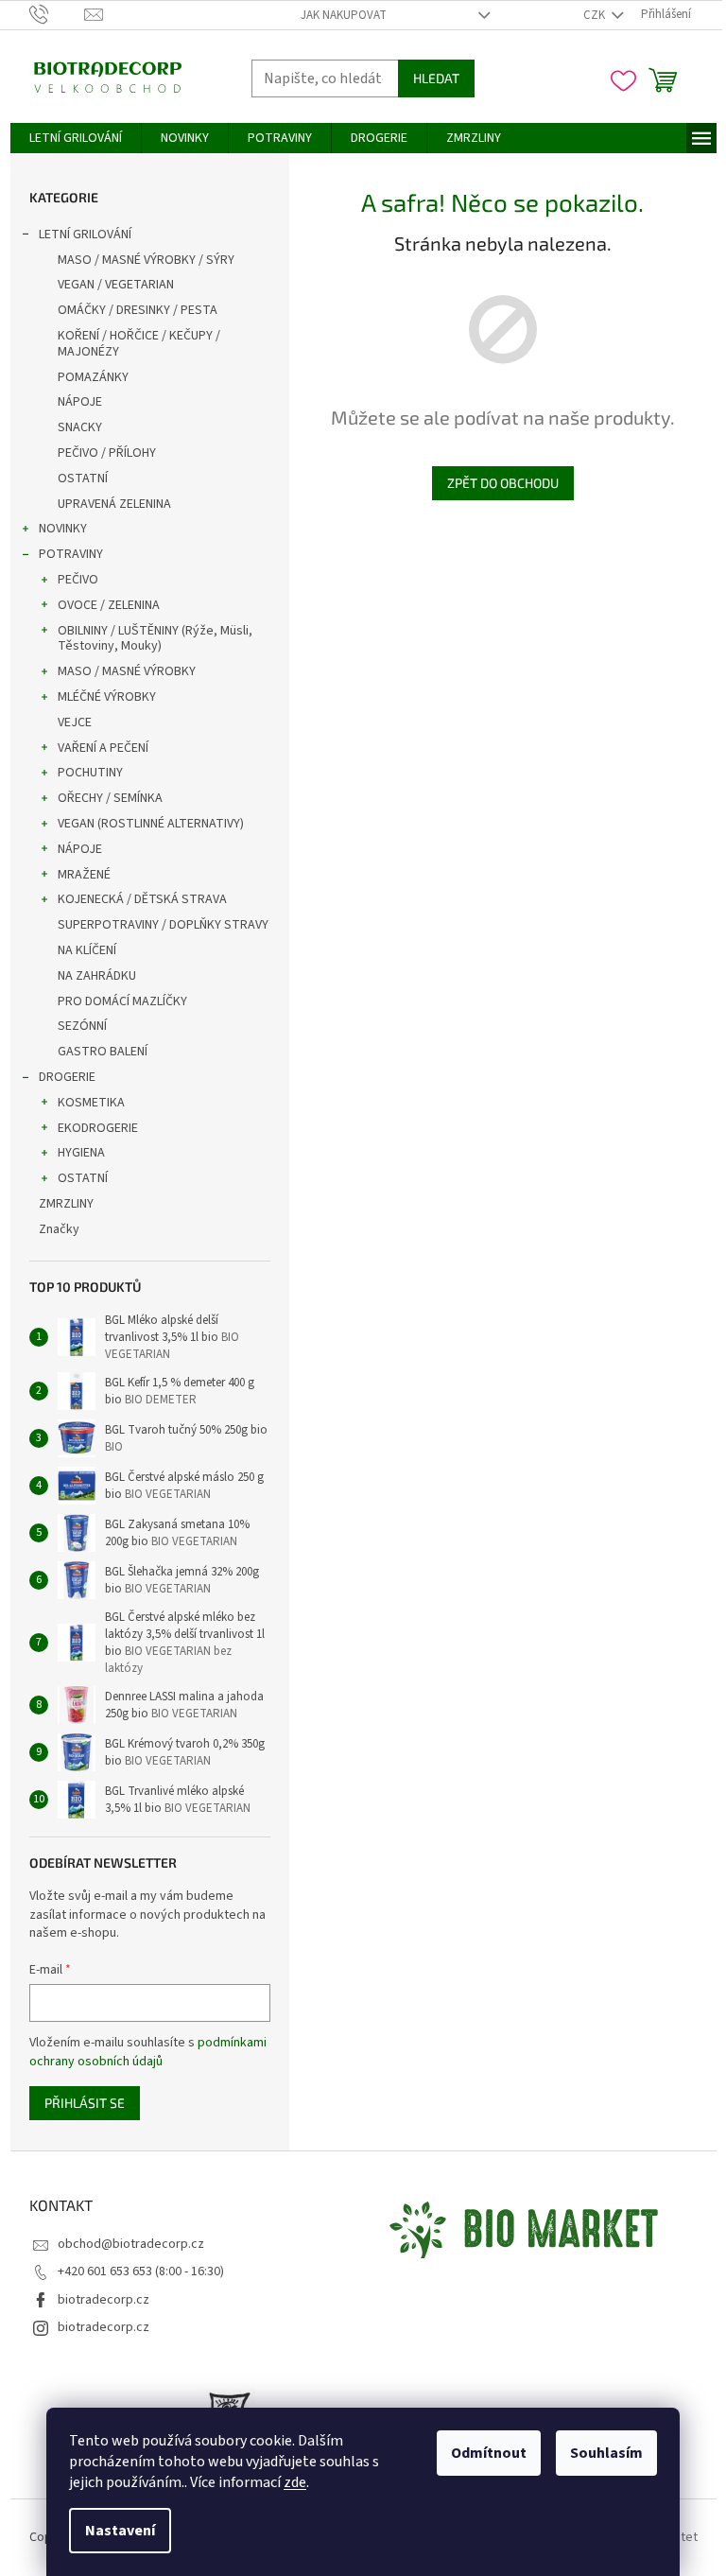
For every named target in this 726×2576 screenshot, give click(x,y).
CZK (596, 15)
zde (295, 2482)
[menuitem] (76, 138)
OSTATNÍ (83, 479)
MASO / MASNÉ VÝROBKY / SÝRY (146, 260)
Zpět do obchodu (503, 483)
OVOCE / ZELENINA (109, 605)
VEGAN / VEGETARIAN (116, 285)
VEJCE (75, 722)
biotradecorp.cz (104, 2300)
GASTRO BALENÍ (103, 1052)
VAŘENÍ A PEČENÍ (103, 748)
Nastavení (120, 2531)
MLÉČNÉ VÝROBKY (107, 697)
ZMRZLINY (66, 1204)
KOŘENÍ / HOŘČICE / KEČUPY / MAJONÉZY (139, 344)
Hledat (436, 78)
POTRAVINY (71, 554)
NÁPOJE (80, 402)
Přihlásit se (85, 2103)
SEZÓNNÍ (82, 1026)
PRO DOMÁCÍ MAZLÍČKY (122, 1001)
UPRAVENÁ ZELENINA (114, 504)
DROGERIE (67, 1077)
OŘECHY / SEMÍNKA (110, 798)
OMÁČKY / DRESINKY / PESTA (138, 310)
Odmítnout (489, 2453)
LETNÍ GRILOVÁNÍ (85, 235)
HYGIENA (81, 1153)
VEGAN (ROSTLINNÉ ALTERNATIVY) (151, 824)
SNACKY (80, 427)
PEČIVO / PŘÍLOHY (107, 453)
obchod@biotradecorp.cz (131, 2244)
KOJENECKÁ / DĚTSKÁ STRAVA (142, 899)
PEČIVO (78, 580)
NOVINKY (63, 529)
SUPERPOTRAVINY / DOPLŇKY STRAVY (163, 925)
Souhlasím (606, 2453)
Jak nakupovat (344, 15)
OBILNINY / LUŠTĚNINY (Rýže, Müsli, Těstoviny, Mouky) (155, 639)
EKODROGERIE (98, 1128)
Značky (59, 1229)
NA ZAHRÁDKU (97, 976)
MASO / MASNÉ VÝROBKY (127, 671)
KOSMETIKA (91, 1103)
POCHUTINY (90, 773)
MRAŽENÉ (84, 875)
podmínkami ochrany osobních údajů (148, 2052)
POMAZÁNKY (93, 377)
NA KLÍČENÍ (87, 950)
